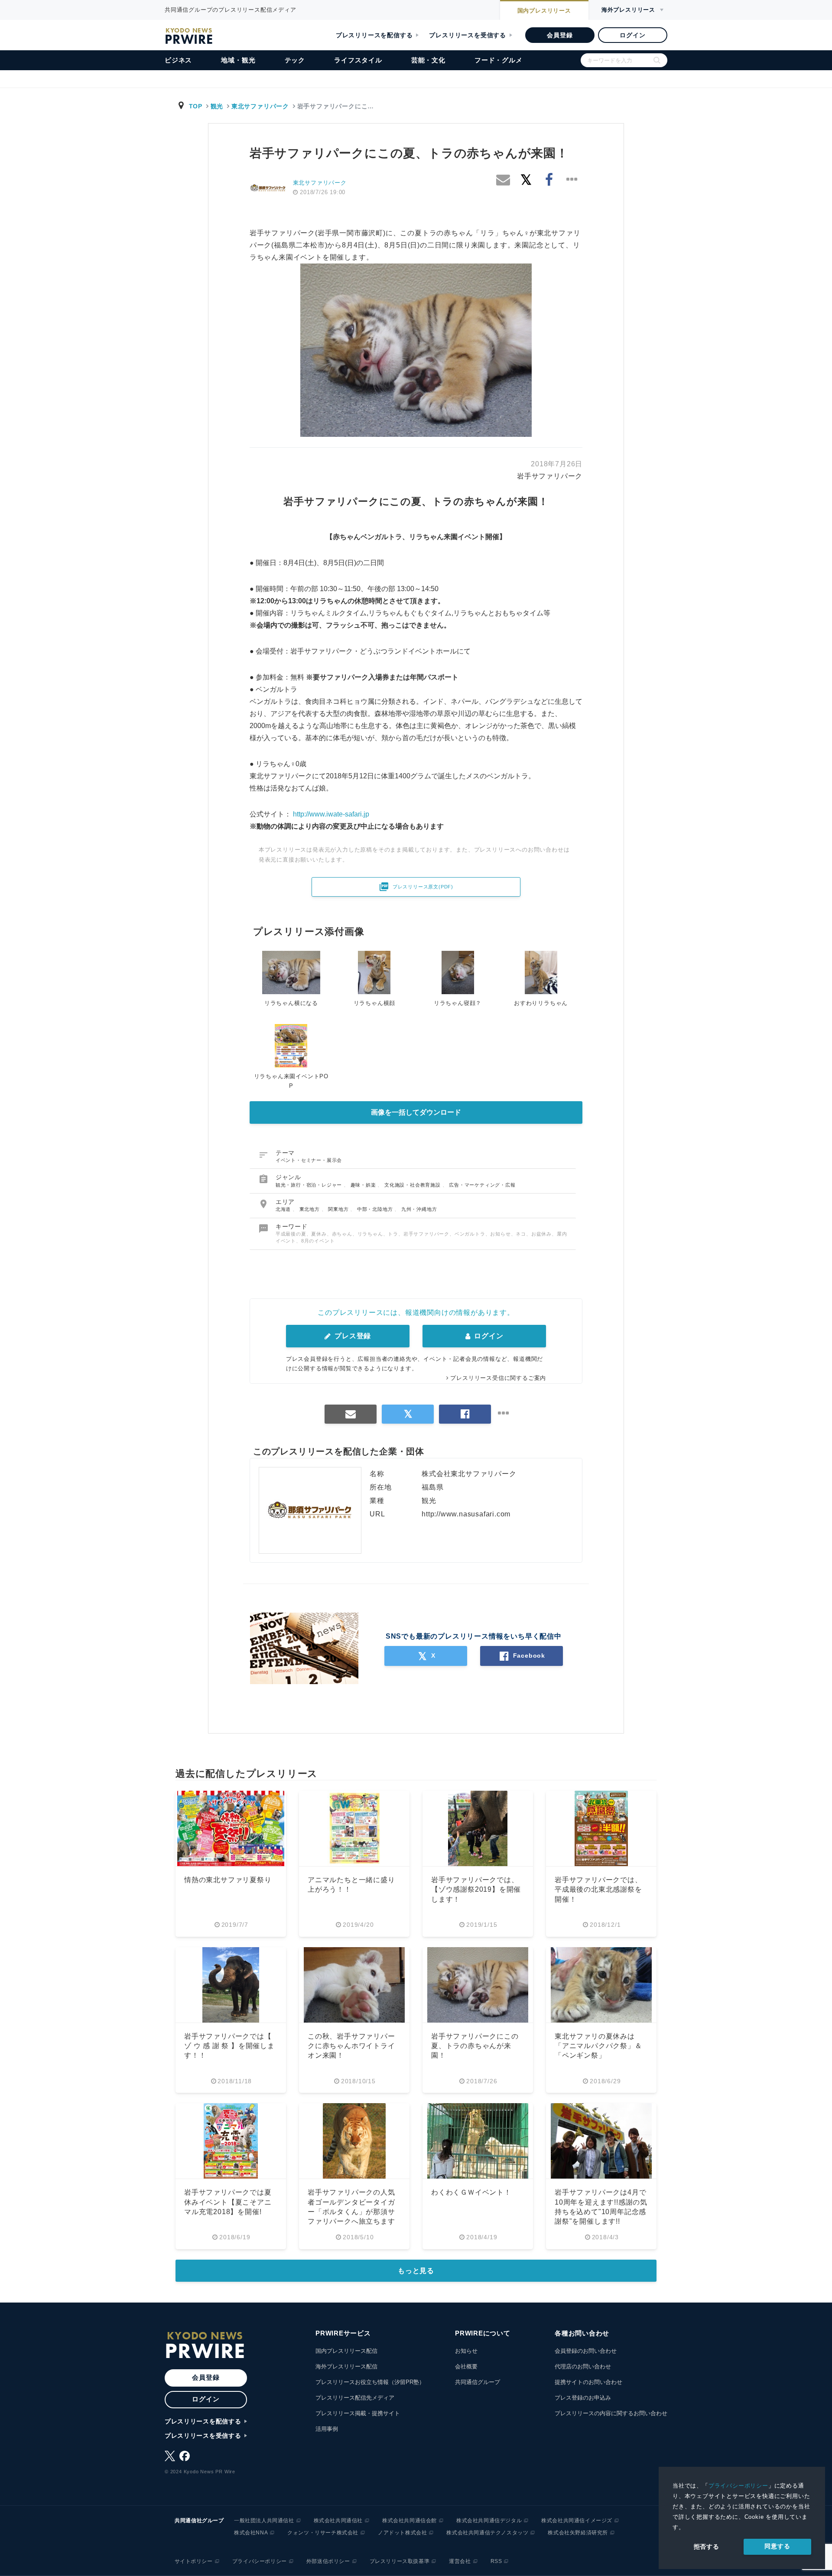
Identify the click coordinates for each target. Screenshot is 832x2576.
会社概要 (466, 2366)
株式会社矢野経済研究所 (578, 2533)
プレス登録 (352, 1336)
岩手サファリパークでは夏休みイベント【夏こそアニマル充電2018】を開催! (228, 2202)
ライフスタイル (358, 60)
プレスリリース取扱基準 (400, 2561)
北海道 (284, 1209)
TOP (196, 106)
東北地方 (310, 1209)
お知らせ (466, 2351)
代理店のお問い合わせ (583, 2366)
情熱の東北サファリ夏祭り (228, 1880)
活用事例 (327, 2429)
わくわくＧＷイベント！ (471, 2192)
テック (295, 60)
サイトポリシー (194, 2561)
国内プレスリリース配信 (346, 2351)
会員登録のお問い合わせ (586, 2351)
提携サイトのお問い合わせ (588, 2382)
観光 (217, 106)
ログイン (632, 35)
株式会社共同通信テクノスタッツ (487, 2533)
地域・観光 (238, 60)
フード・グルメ (499, 60)
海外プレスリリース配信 (346, 2366)
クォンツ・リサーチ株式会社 (323, 2533)
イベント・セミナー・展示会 (309, 1160)
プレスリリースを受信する (468, 35)
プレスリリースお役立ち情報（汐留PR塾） (370, 2382)
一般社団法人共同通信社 (264, 2521)
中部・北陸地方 (376, 1209)
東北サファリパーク (260, 106)
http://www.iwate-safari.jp (331, 814)
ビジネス (178, 60)
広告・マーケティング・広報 (482, 1185)
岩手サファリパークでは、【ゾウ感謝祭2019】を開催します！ (476, 1890)
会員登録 (560, 35)
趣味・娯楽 (364, 1185)
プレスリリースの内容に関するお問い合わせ (611, 2413)
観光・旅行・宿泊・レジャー (310, 1185)
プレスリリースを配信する (374, 35)
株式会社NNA (251, 2533)
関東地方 (339, 1209)
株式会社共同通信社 (338, 2521)
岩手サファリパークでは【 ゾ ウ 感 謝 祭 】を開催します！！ (229, 2046)
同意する (777, 2546)
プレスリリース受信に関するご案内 (498, 1378)
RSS (496, 2561)
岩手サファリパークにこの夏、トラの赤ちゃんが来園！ (475, 2046)
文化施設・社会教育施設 (413, 1185)
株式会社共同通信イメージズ (577, 2521)
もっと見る (416, 2271)
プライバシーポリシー (738, 2486)
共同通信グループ (478, 2382)
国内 (544, 11)
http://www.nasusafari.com (466, 1514)
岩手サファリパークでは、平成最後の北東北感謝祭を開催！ (598, 1890)
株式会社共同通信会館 (409, 2521)
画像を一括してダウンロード (416, 1112)
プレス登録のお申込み (583, 2398)
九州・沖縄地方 (419, 1209)
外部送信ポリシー (328, 2561)
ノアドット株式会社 (402, 2533)
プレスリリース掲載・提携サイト (358, 2413)
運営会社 (460, 2561)
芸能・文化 (428, 60)
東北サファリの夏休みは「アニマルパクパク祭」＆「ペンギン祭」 (598, 2046)
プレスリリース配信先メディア (355, 2398)
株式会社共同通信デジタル (489, 2521)
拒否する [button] (707, 2547)
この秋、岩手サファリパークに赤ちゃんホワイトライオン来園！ (351, 2046)
